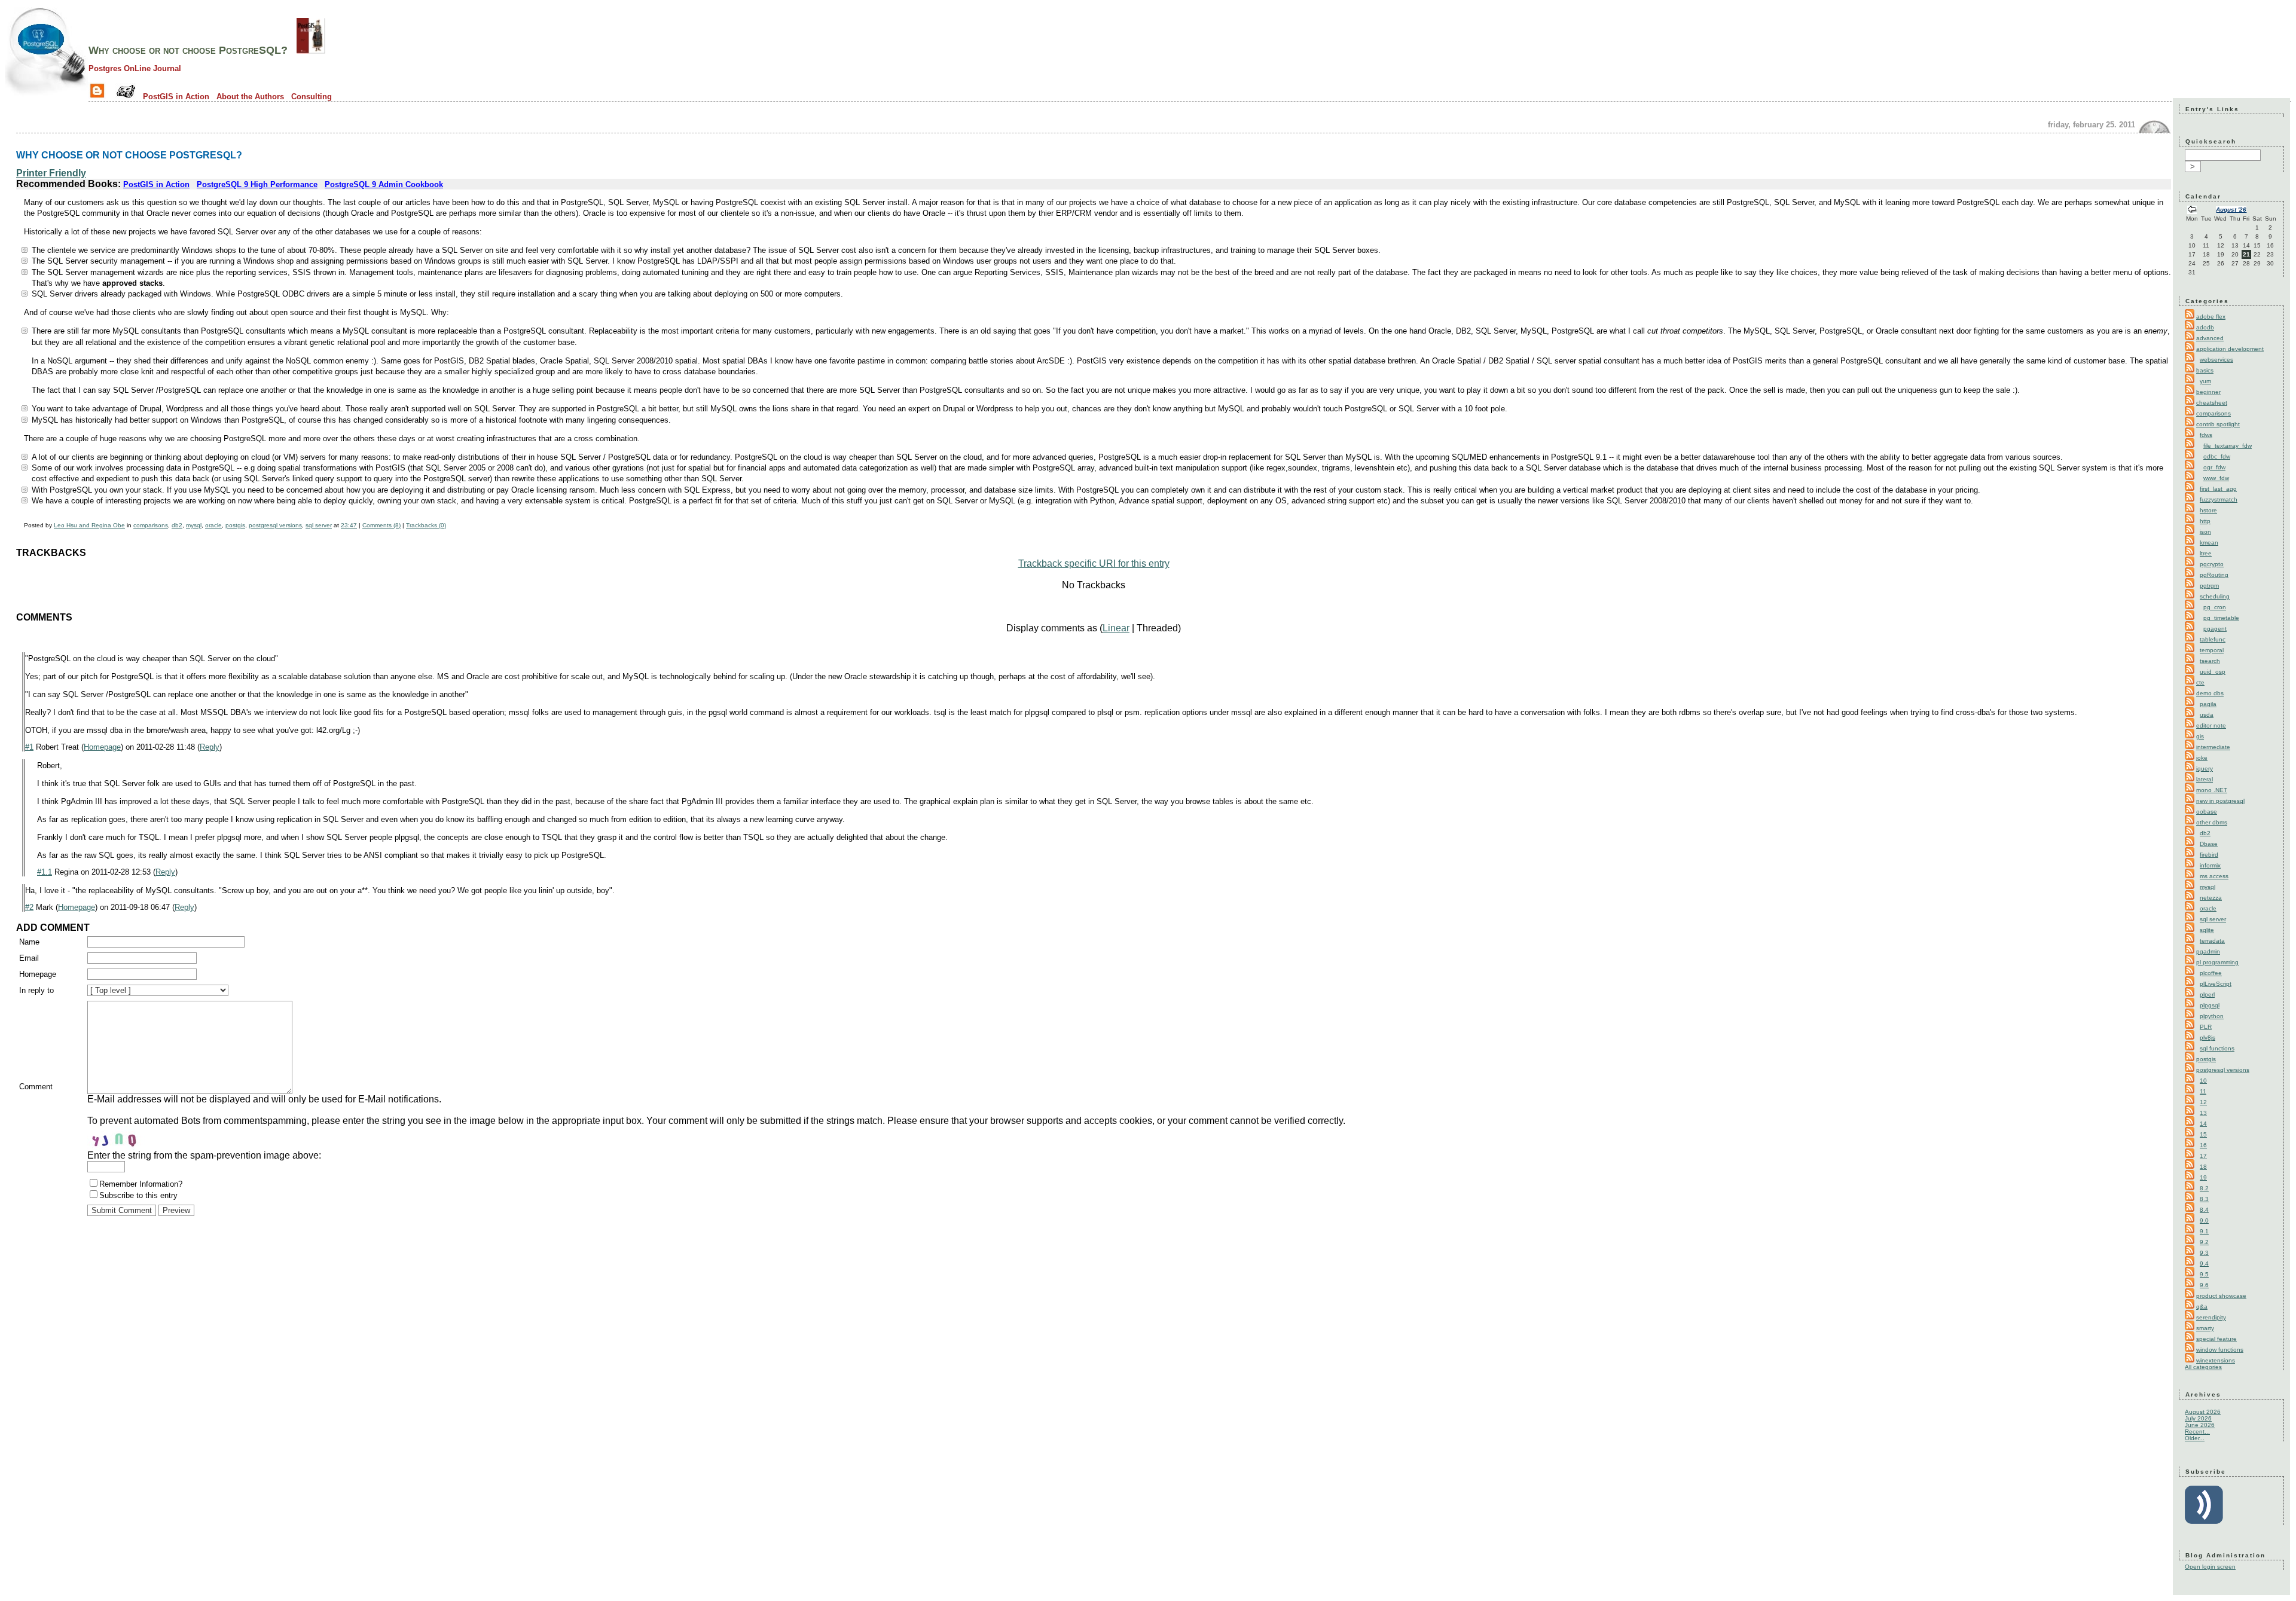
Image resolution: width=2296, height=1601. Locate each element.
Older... (2195, 1438)
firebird (2209, 855)
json (2205, 532)
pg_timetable (2221, 618)
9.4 (2204, 1264)
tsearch (2210, 661)
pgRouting (2214, 575)
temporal (2212, 650)
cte (2200, 682)
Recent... (2197, 1432)
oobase (2207, 812)
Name (29, 942)
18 (2203, 1167)
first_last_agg (2218, 489)
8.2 (2204, 1188)
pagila (2208, 704)
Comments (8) (381, 525)
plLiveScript (2216, 984)
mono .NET (2212, 790)
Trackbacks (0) (426, 525)
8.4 (2204, 1210)
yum (2205, 381)
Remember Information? (141, 1184)
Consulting (312, 97)
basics (2205, 370)
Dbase (2209, 844)
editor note (2211, 725)
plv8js (2208, 1038)
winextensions (2216, 1360)
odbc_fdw (2217, 456)
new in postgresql (2220, 801)
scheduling (2215, 596)
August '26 (2231, 210)
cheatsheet (2212, 403)
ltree (2206, 553)
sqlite (2207, 930)
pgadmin (2208, 951)
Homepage (102, 747)
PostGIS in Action (176, 97)
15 (2203, 1134)
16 (2203, 1145)
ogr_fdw (2214, 467)
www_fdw (2216, 478)
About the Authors (250, 97)
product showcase (2221, 1296)
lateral (2205, 779)
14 (2203, 1124)
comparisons (151, 525)
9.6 (2204, 1285)
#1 (29, 747)
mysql (194, 525)
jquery (2205, 769)
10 (2203, 1081)
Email (29, 958)
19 (2203, 1177)
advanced (2210, 338)
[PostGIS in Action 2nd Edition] (311, 50)
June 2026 (2200, 1425)
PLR (2206, 1027)
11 (2203, 1091)
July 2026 (2198, 1418)
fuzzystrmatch (2219, 499)
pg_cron (2215, 607)
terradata (2212, 941)
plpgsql (2210, 1005)
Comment (36, 1087)
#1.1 (45, 872)
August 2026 (2203, 1412)
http (2205, 521)
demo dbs (2210, 693)
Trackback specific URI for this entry (1094, 563)
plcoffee (2211, 973)
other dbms (2212, 822)
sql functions (2217, 1048)
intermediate (2213, 747)
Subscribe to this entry (138, 1195)
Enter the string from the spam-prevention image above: (204, 1155)
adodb (2205, 327)
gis (2200, 736)
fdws (2206, 435)
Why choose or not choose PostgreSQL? (188, 50)
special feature (2216, 1339)
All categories (2203, 1367)
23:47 (349, 525)
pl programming (2217, 962)
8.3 (2204, 1199)
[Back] (2192, 211)
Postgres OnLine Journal (135, 68)
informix (2210, 865)
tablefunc (2213, 639)
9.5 (2204, 1274)
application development (2230, 349)
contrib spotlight (2218, 424)
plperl (2207, 994)
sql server (319, 525)
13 (2203, 1113)
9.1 (2204, 1231)
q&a (2202, 1307)
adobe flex (2211, 317)
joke (2202, 758)
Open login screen (2210, 1567)
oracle (213, 525)
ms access (2214, 876)
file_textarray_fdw (2228, 446)
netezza (2211, 898)
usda (2207, 715)
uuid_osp (2213, 672)
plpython (2212, 1016)
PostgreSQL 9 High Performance (257, 184)
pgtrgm (2209, 586)
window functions (2220, 1350)
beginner (2208, 392)
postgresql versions (275, 525)
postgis (235, 525)
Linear (1116, 628)
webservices (2216, 360)
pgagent (2215, 629)
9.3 (2204, 1253)
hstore (2208, 510)
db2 (177, 525)
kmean (2209, 543)
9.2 (2204, 1242)
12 (2203, 1102)
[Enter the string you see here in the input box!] (123, 1138)
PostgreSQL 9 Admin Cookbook (384, 184)
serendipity (2211, 1317)
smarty (2205, 1328)
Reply (210, 747)
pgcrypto (2212, 564)
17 (2203, 1156)
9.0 (2204, 1220)
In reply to (36, 990)
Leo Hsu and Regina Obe (89, 525)
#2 (29, 907)
